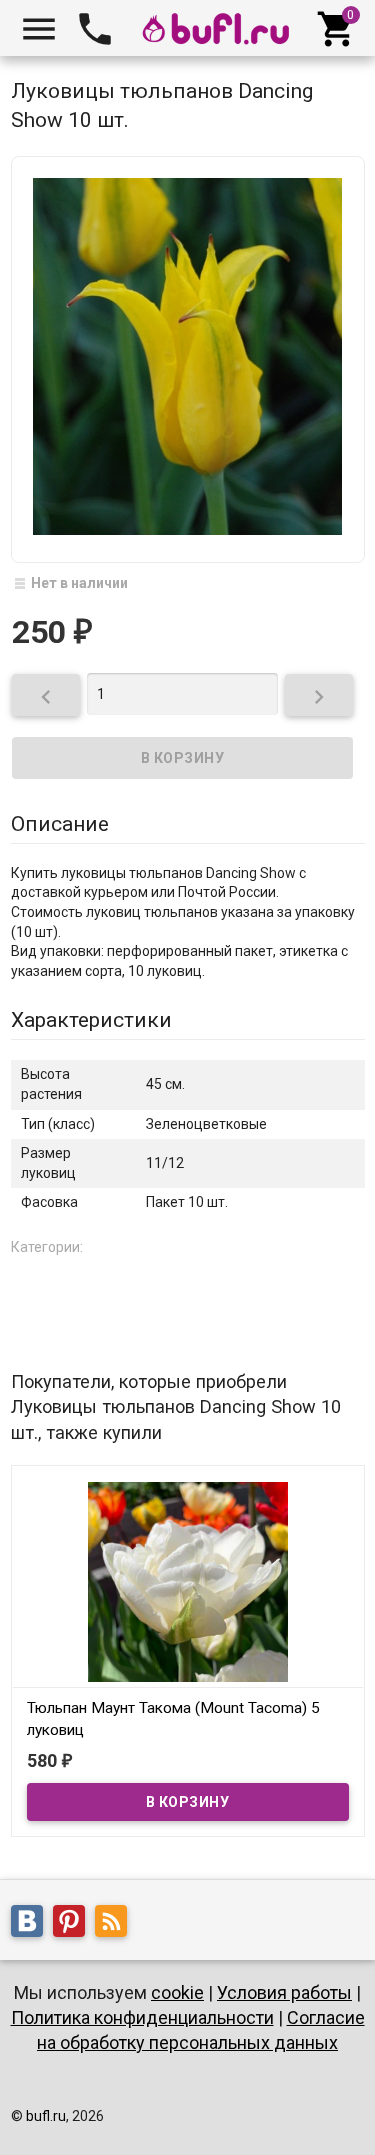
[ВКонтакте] (32, 1925)
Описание (60, 824)
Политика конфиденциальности (142, 2017)
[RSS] (116, 1925)
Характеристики (91, 1020)
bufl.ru (46, 2116)
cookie (177, 1992)
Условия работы (284, 1992)
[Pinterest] (74, 1925)
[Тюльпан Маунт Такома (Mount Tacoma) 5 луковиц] (188, 1581)
